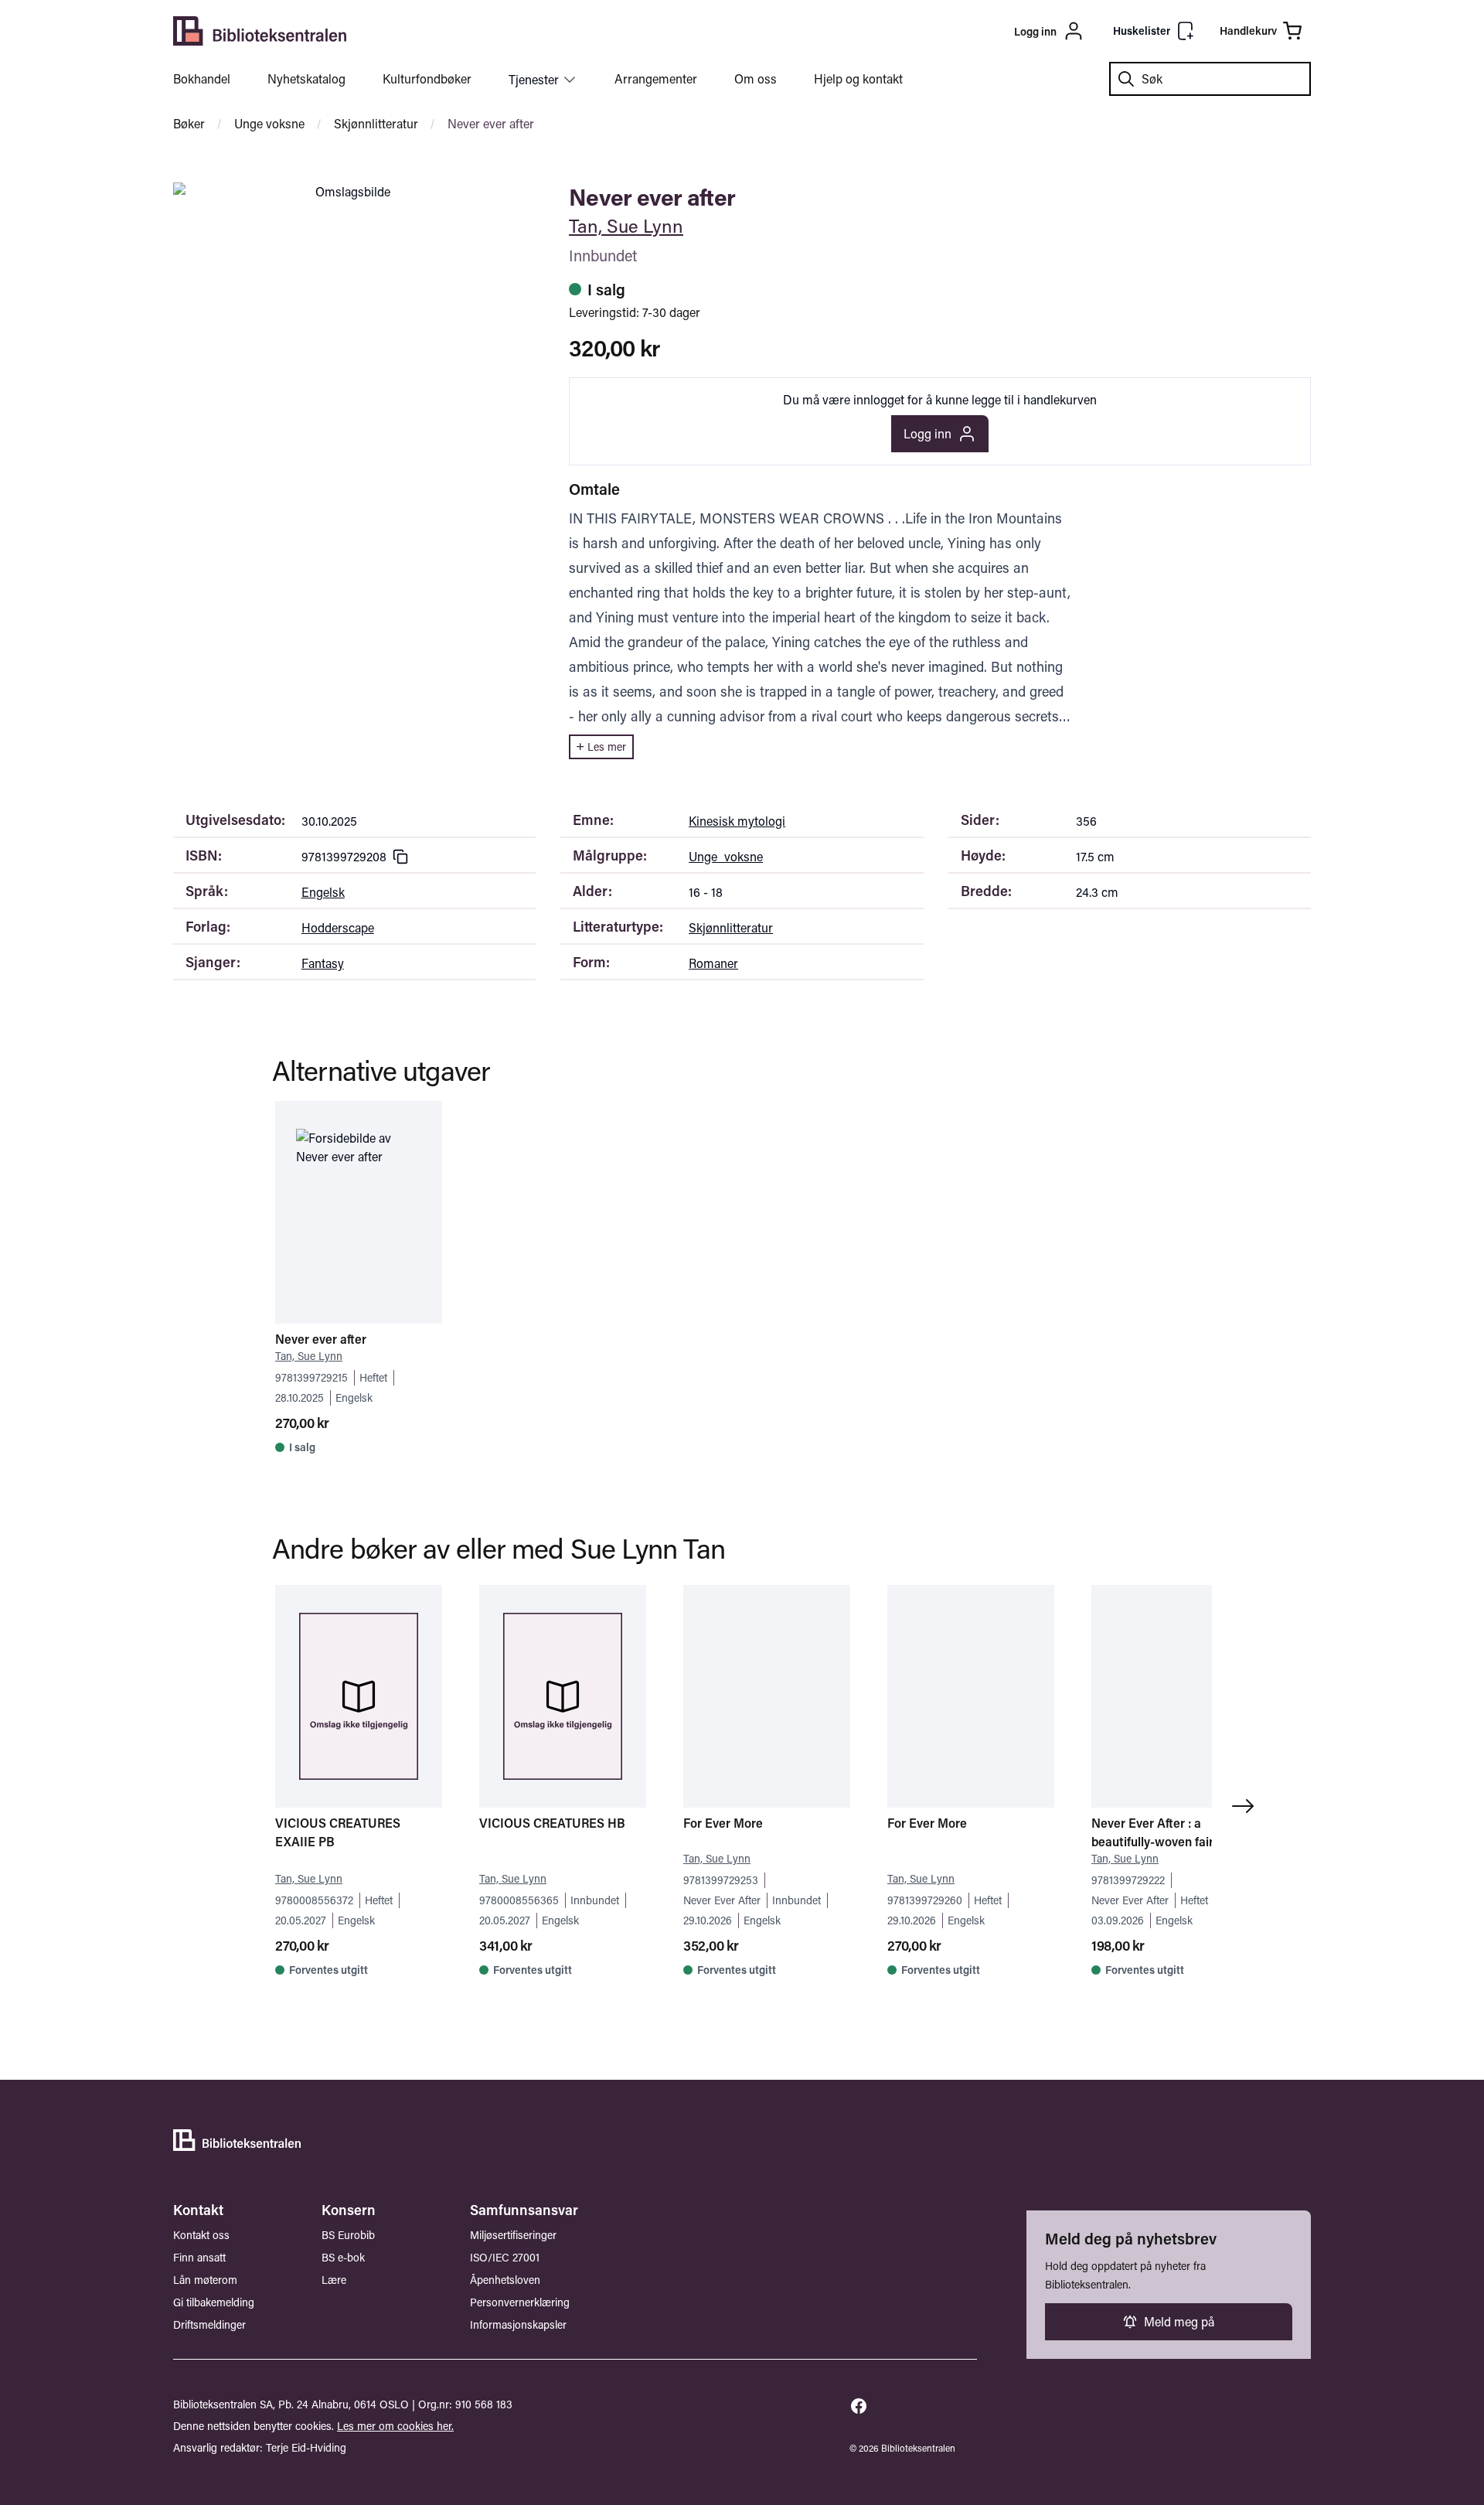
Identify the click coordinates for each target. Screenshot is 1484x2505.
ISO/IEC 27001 (505, 2257)
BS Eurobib (348, 2235)
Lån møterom (205, 2280)
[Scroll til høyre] (1246, 1806)
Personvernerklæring (520, 2302)
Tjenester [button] (534, 79)
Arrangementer (656, 78)
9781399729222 (1128, 1880)
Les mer (607, 746)
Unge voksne (269, 123)
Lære (334, 2280)
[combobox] (1210, 79)
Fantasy (323, 963)
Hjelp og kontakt (858, 78)
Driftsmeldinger (209, 2324)
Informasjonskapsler (518, 2324)
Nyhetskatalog (306, 78)
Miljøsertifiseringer (513, 2235)
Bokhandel (202, 78)
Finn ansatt (199, 2257)
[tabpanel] (346, 192)
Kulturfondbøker (427, 78)
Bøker (189, 123)
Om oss (756, 78)
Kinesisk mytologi (737, 821)
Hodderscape (338, 927)
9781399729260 (925, 1900)
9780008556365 (519, 1900)
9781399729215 (311, 1377)
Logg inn (927, 433)
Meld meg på (1179, 2321)
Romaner (713, 963)
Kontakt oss (201, 2235)
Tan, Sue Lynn (626, 225)
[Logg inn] (959, 31)
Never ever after (491, 123)
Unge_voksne (726, 856)
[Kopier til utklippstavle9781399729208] (400, 857)
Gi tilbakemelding (214, 2302)
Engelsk (323, 892)
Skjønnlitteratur (376, 123)
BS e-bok (343, 2257)
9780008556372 (314, 1900)
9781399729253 (721, 1880)
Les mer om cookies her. (395, 2426)
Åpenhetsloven (505, 2280)
